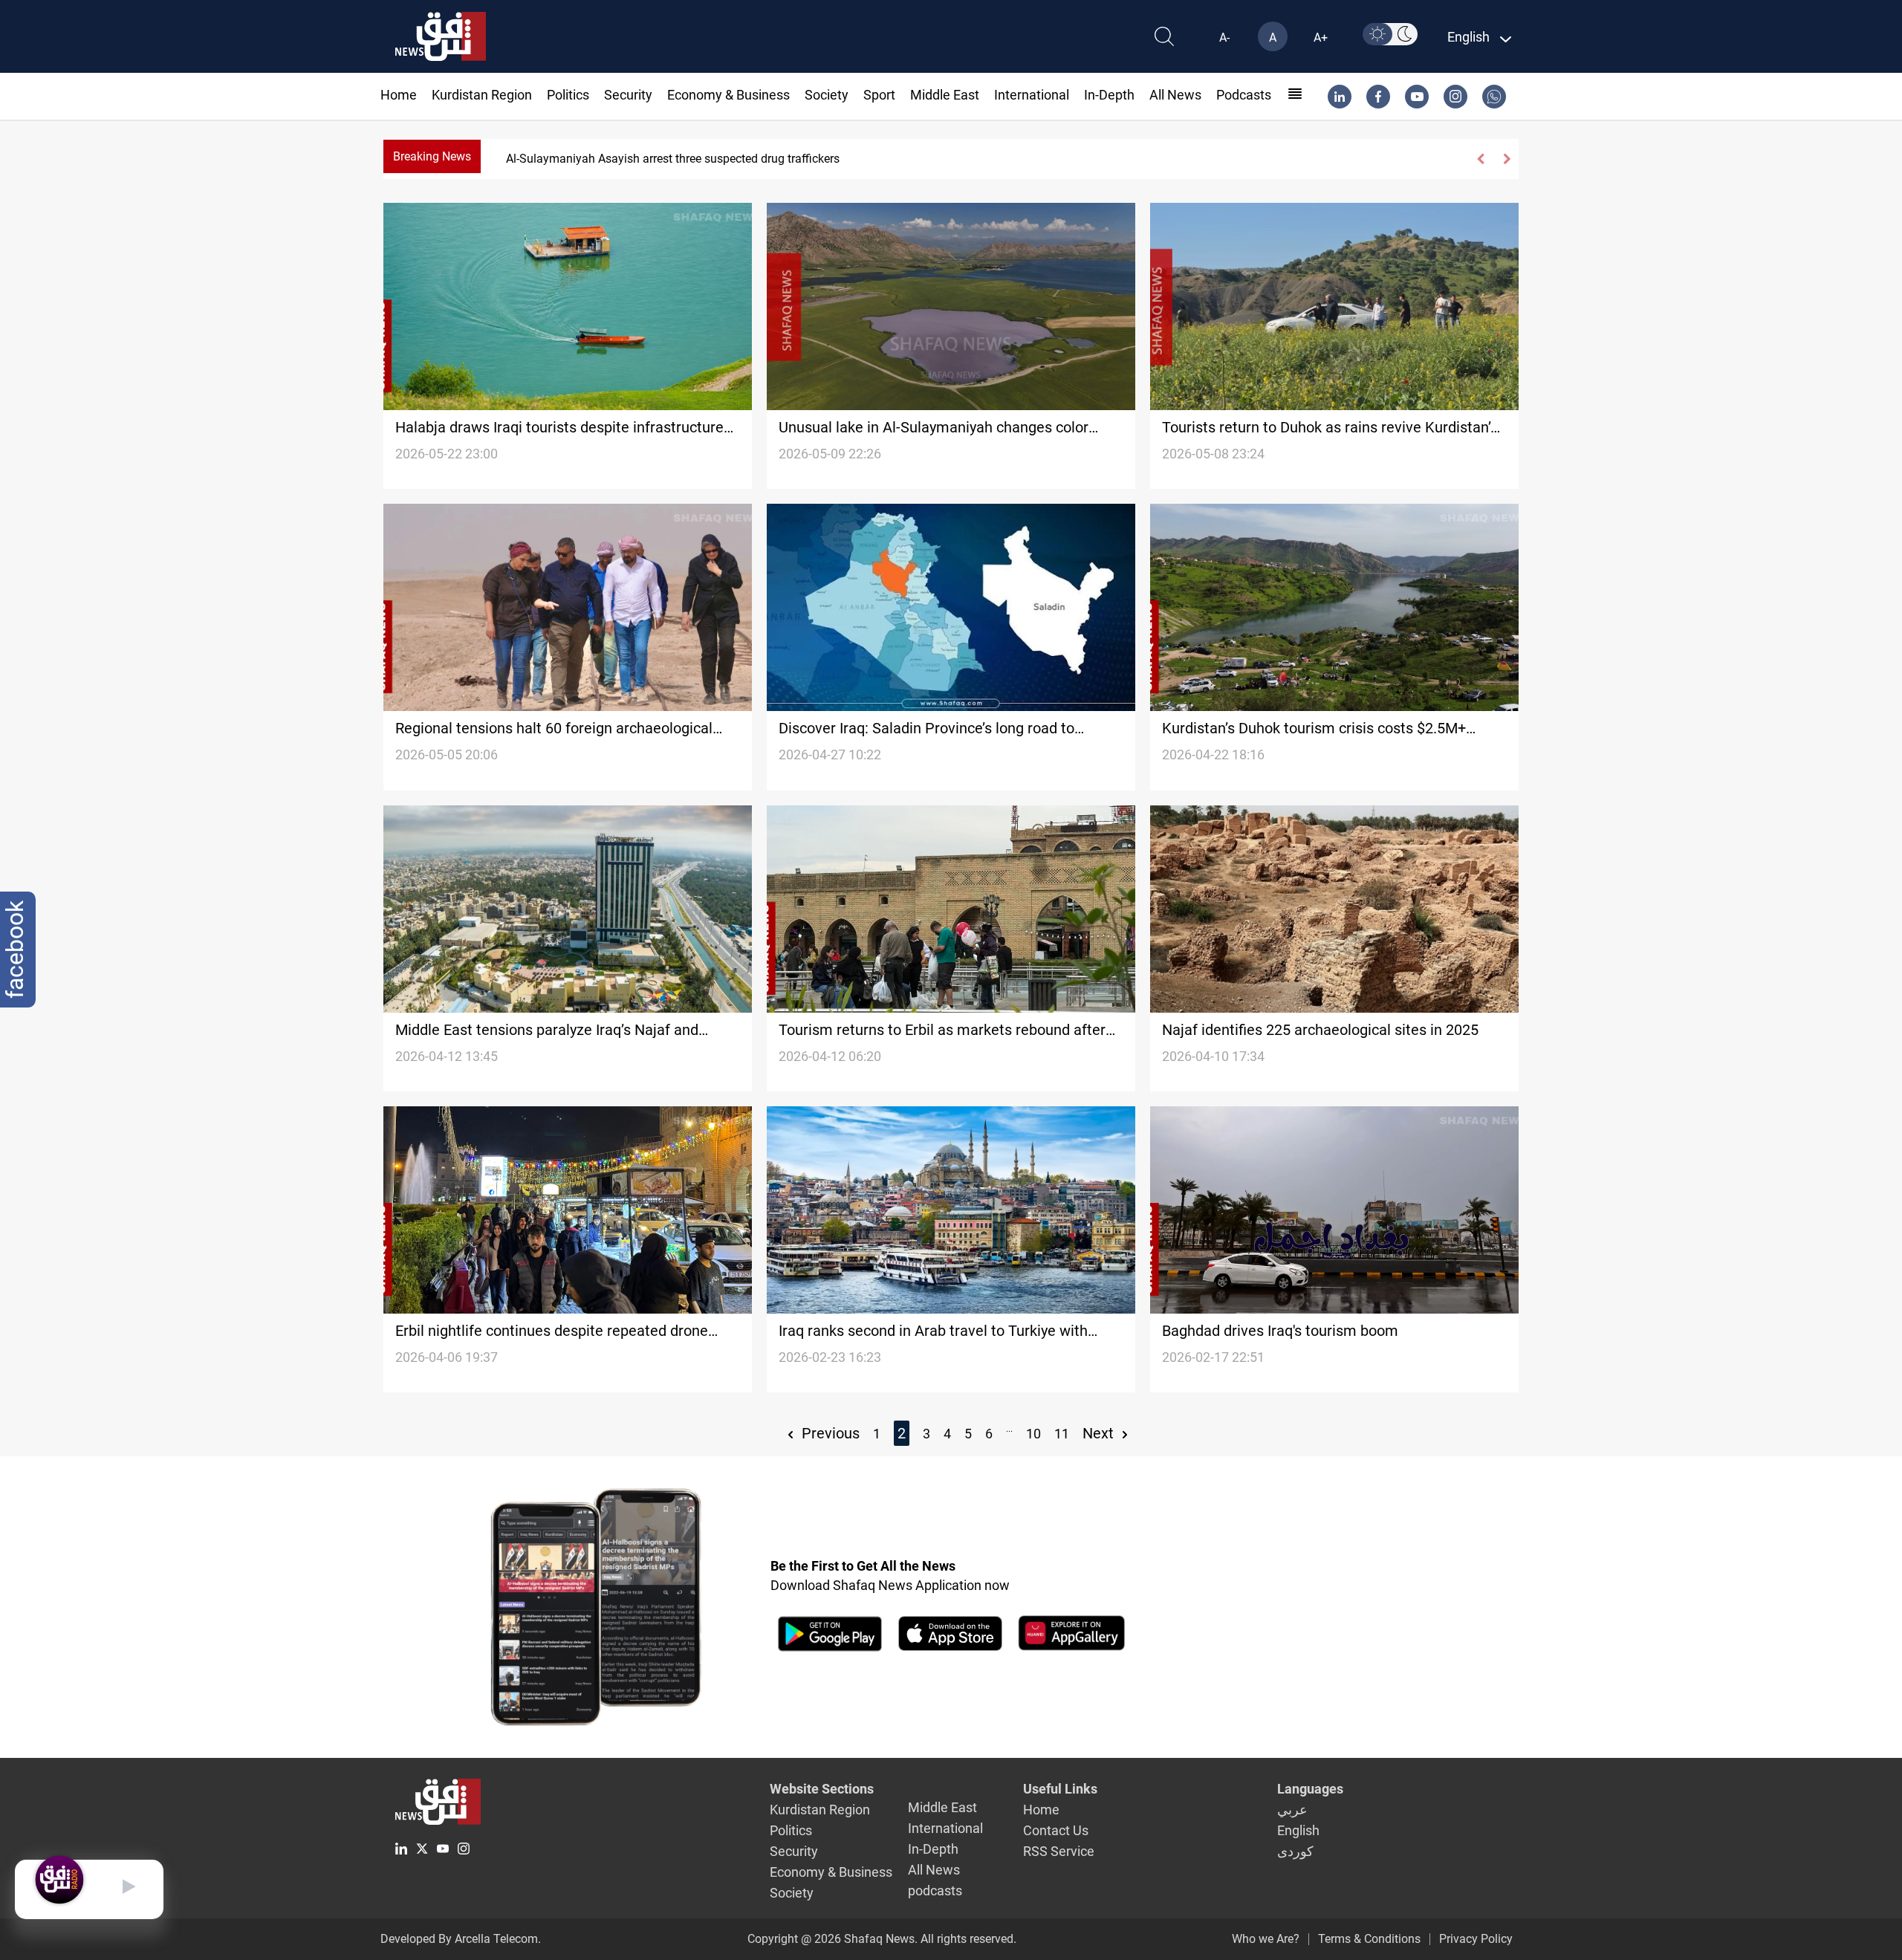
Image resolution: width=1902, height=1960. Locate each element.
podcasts (1244, 95)
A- (1224, 38)
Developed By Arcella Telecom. (461, 1939)
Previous (829, 1433)
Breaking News (432, 156)
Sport (879, 95)
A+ (1321, 38)
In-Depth (1109, 95)
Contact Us (1056, 1830)
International (1032, 95)
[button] (1481, 159)
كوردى (1295, 1851)
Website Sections (822, 1789)
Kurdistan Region (482, 95)
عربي (1292, 1810)
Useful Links (1060, 1789)
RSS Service (1059, 1851)
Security (628, 95)
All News (1175, 95)
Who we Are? (1266, 1939)
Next (1100, 1433)
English (1298, 1830)
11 (1062, 1434)
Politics (568, 95)
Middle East (945, 95)
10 (1033, 1434)
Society (827, 95)
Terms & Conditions (1369, 1939)
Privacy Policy (1476, 1939)
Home (399, 95)
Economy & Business (728, 95)
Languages (1310, 1789)
